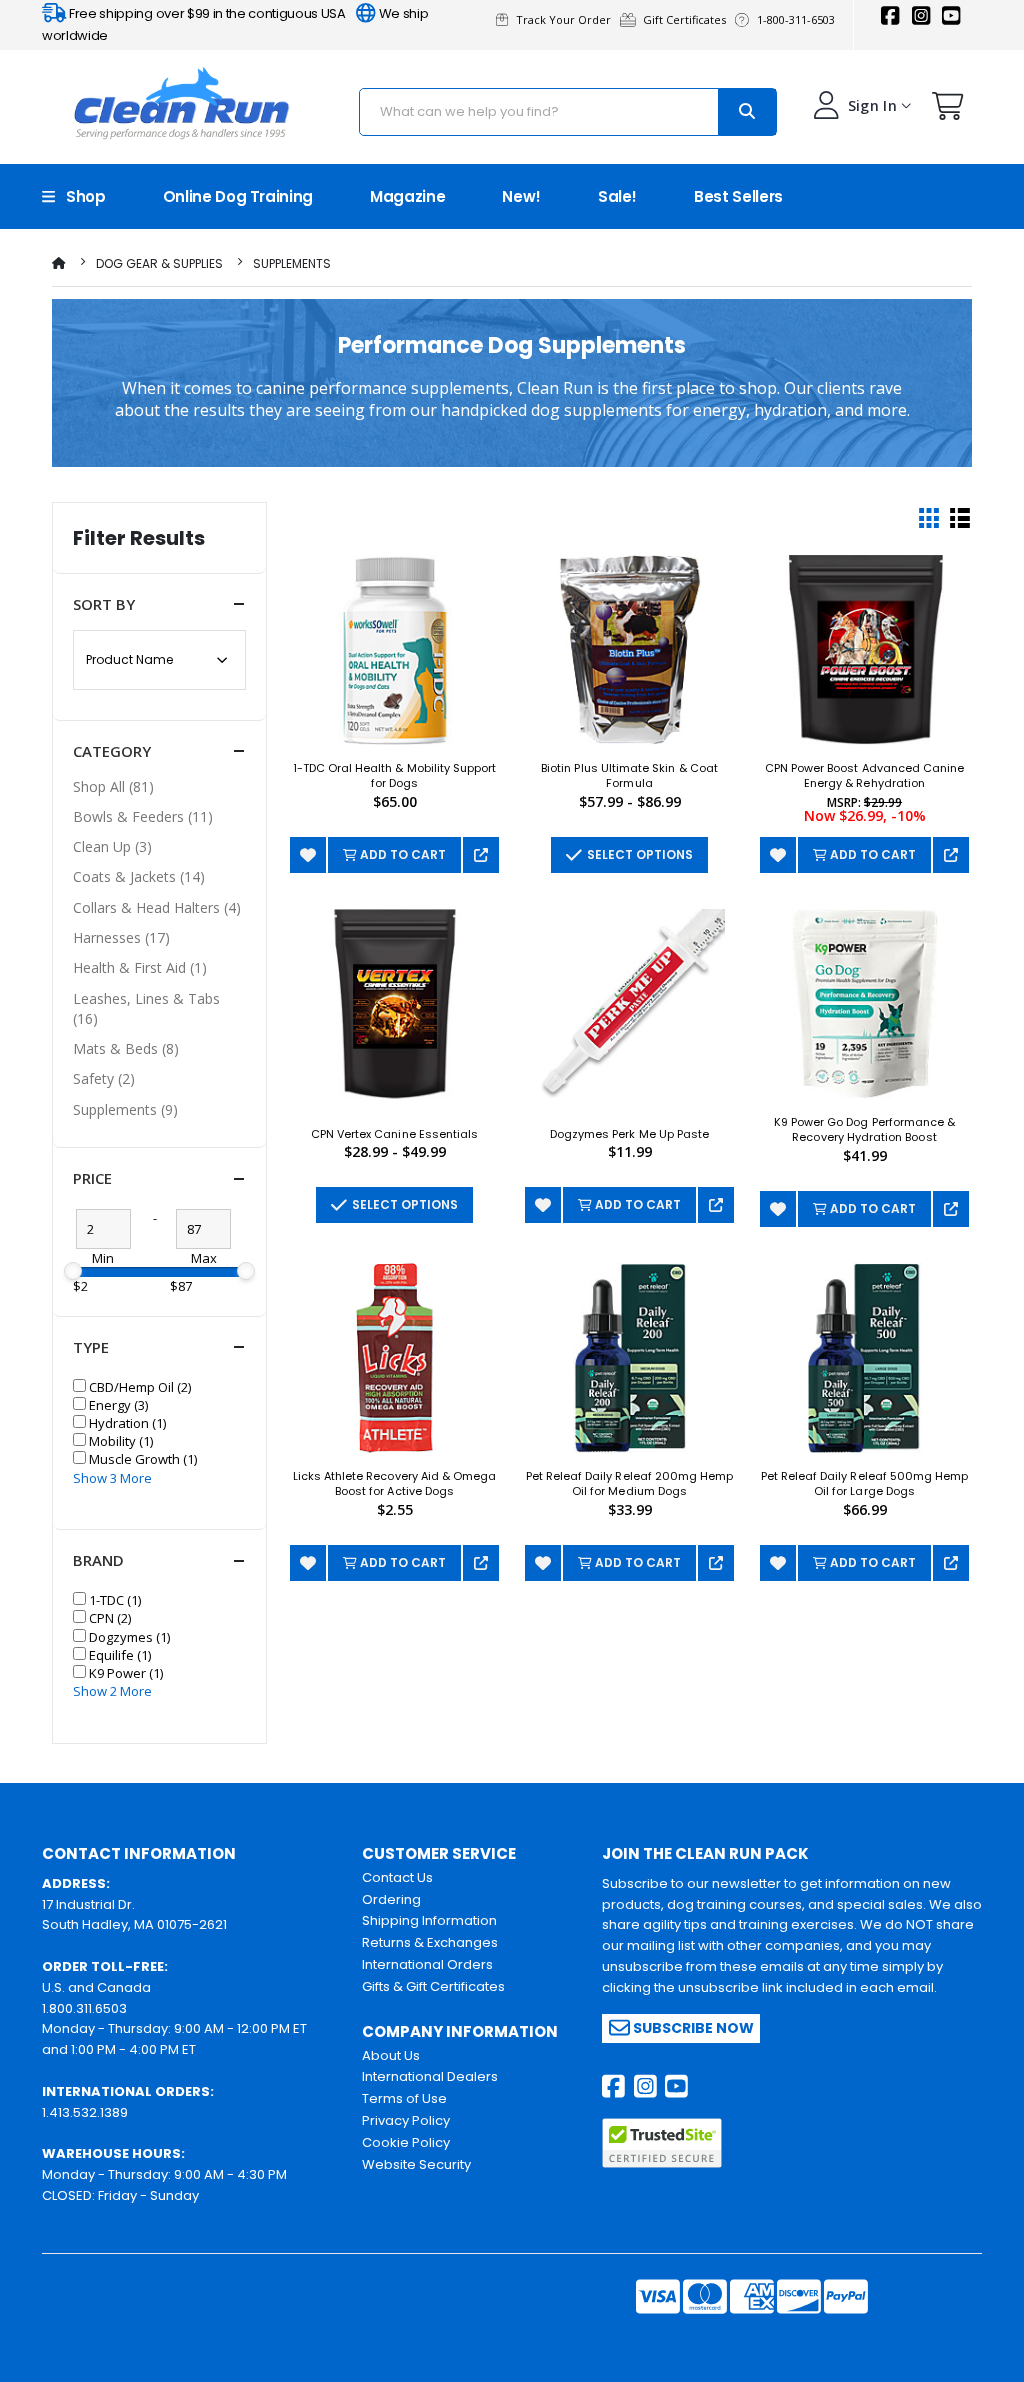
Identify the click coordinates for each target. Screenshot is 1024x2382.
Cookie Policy (406, 2142)
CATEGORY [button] (112, 751)
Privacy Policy (406, 2120)
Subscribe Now (692, 2028)
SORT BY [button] (104, 604)
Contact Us (397, 1877)
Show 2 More (112, 1691)
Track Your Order (566, 19)
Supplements (292, 263)
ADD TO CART (401, 854)
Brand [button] (98, 1560)
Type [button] (91, 1347)
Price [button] (92, 1178)
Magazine (407, 196)
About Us (391, 2055)
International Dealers (430, 2076)
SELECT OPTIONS (637, 854)
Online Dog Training (238, 196)
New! (521, 196)
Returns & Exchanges (430, 1942)
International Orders (427, 1964)
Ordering (391, 1899)
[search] (747, 112)
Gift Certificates (687, 19)
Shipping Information (429, 1920)
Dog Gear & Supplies (159, 263)
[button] (948, 110)
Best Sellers (738, 196)
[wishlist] (308, 855)
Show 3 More (112, 1478)
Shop (80, 196)
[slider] (73, 1271)
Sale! (617, 196)
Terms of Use (404, 2098)
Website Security (416, 2164)
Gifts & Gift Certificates (433, 1986)
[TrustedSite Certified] (662, 2143)
